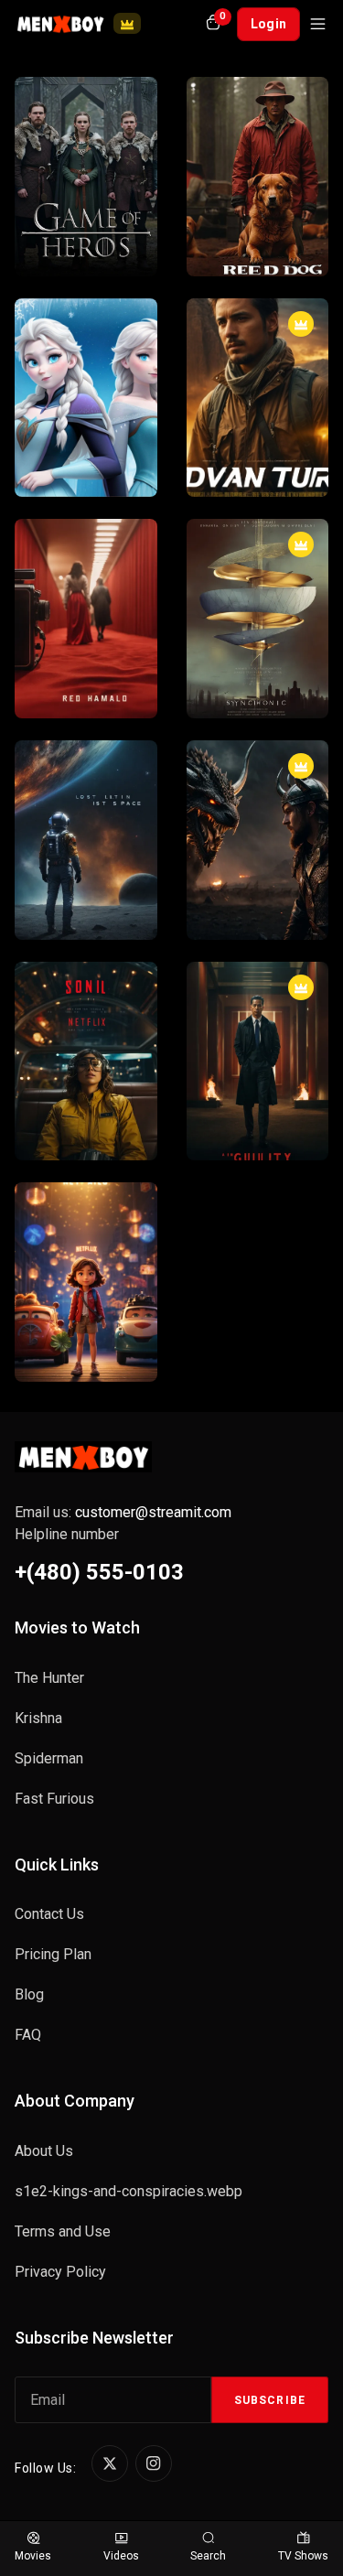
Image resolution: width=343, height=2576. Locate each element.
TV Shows (303, 2556)
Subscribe (270, 2400)
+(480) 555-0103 (99, 1572)
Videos (121, 2556)
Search (208, 2556)
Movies (33, 2556)
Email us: (123, 1512)
